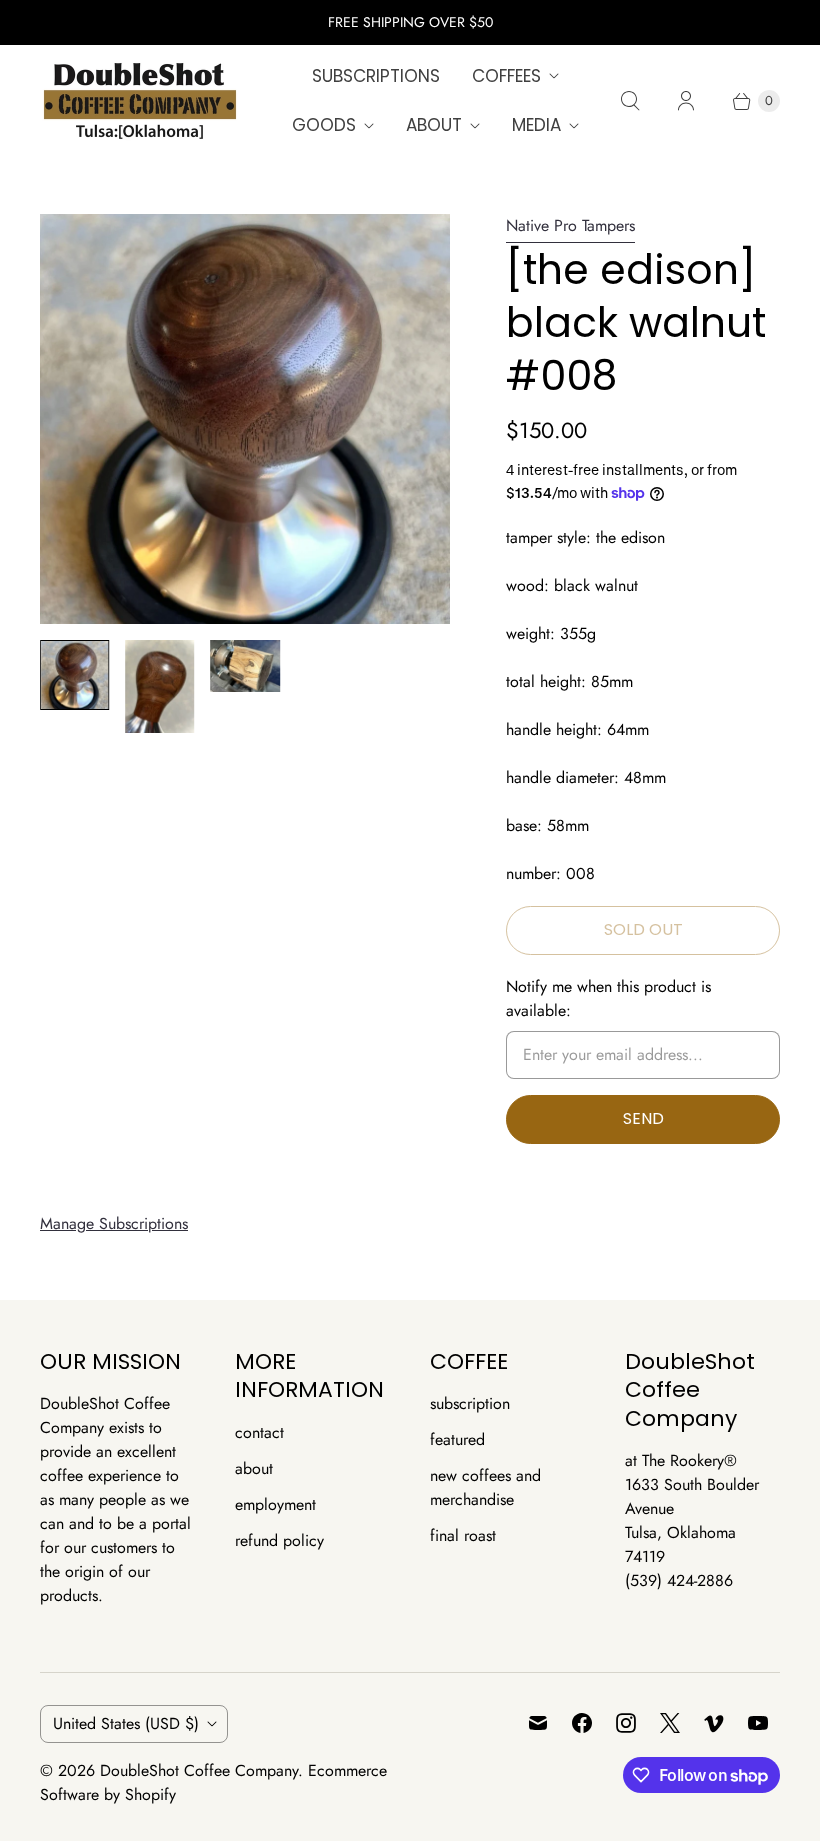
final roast (463, 1535)
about (434, 125)
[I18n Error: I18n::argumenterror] (74, 674)
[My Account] (686, 101)
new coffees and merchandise (485, 1487)
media (536, 125)
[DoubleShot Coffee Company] (140, 101)
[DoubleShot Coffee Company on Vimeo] (714, 1723)
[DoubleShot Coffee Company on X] (670, 1723)
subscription (470, 1403)
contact (259, 1432)
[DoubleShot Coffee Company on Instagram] (626, 1723)
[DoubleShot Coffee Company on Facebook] (582, 1723)
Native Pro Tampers (570, 225)
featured (457, 1439)
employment (275, 1504)
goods (324, 125)
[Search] (630, 101)
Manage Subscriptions (114, 1223)
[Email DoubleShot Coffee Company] (538, 1723)
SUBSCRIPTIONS (376, 76)
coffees (506, 76)
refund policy (279, 1540)
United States (126, 1723)
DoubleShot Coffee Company (199, 1770)
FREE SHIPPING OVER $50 (410, 22)
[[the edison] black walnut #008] (245, 419)
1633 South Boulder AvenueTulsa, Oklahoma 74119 (692, 1520)
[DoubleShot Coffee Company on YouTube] (758, 1723)
